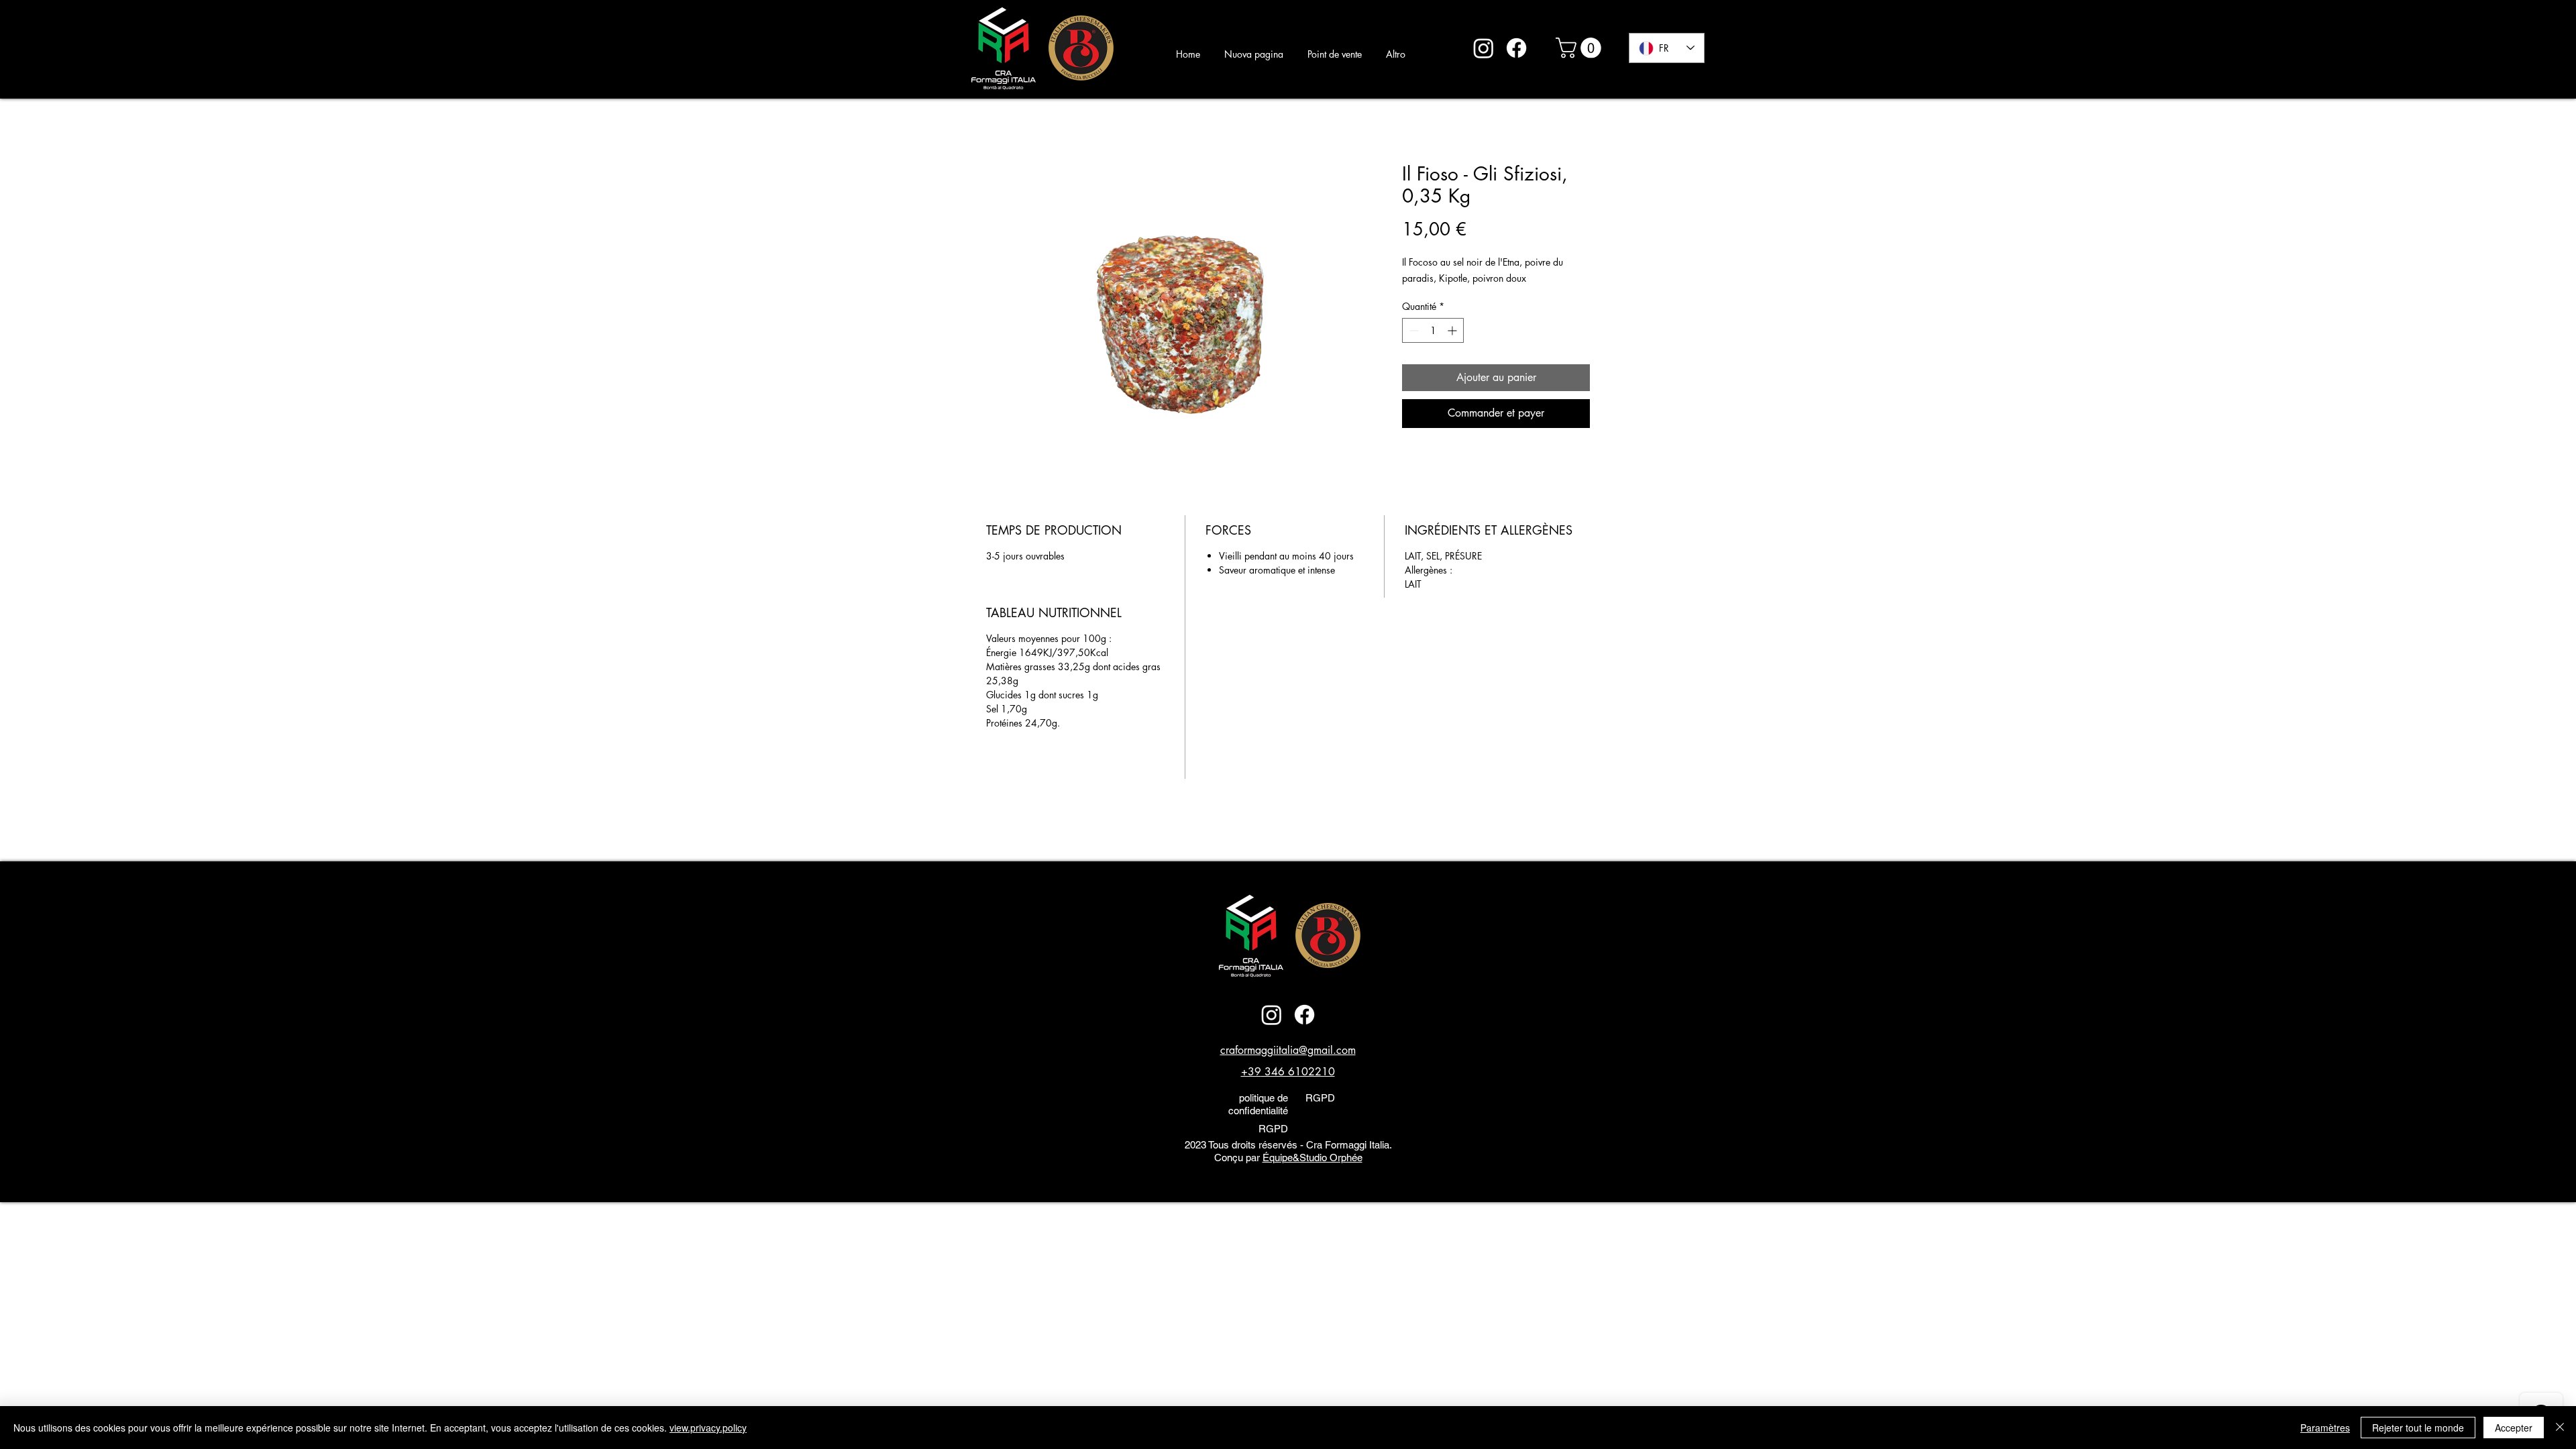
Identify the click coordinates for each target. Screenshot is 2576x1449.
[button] (1581, 48)
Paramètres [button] (2325, 1428)
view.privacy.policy (708, 1428)
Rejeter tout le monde (2418, 1428)
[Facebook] (1516, 48)
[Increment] (1453, 330)
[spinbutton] (1433, 330)
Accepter (2514, 1428)
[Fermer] (2560, 1428)
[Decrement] (1412, 330)
